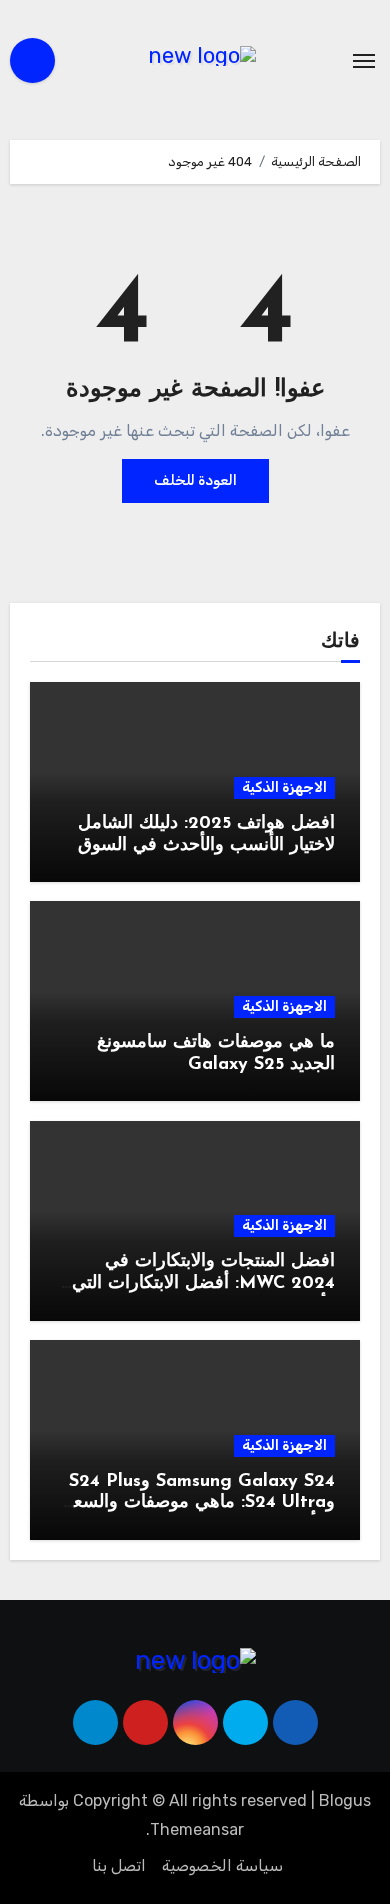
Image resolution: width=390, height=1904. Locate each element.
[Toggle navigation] (364, 61)
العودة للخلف (195, 480)
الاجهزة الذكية (284, 787)
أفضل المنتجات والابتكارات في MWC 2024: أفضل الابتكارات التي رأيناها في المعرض (203, 1283)
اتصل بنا (119, 1865)
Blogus (345, 1800)
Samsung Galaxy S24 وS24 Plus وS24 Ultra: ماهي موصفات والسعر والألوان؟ (199, 1503)
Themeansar (197, 1829)
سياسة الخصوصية (222, 1865)
